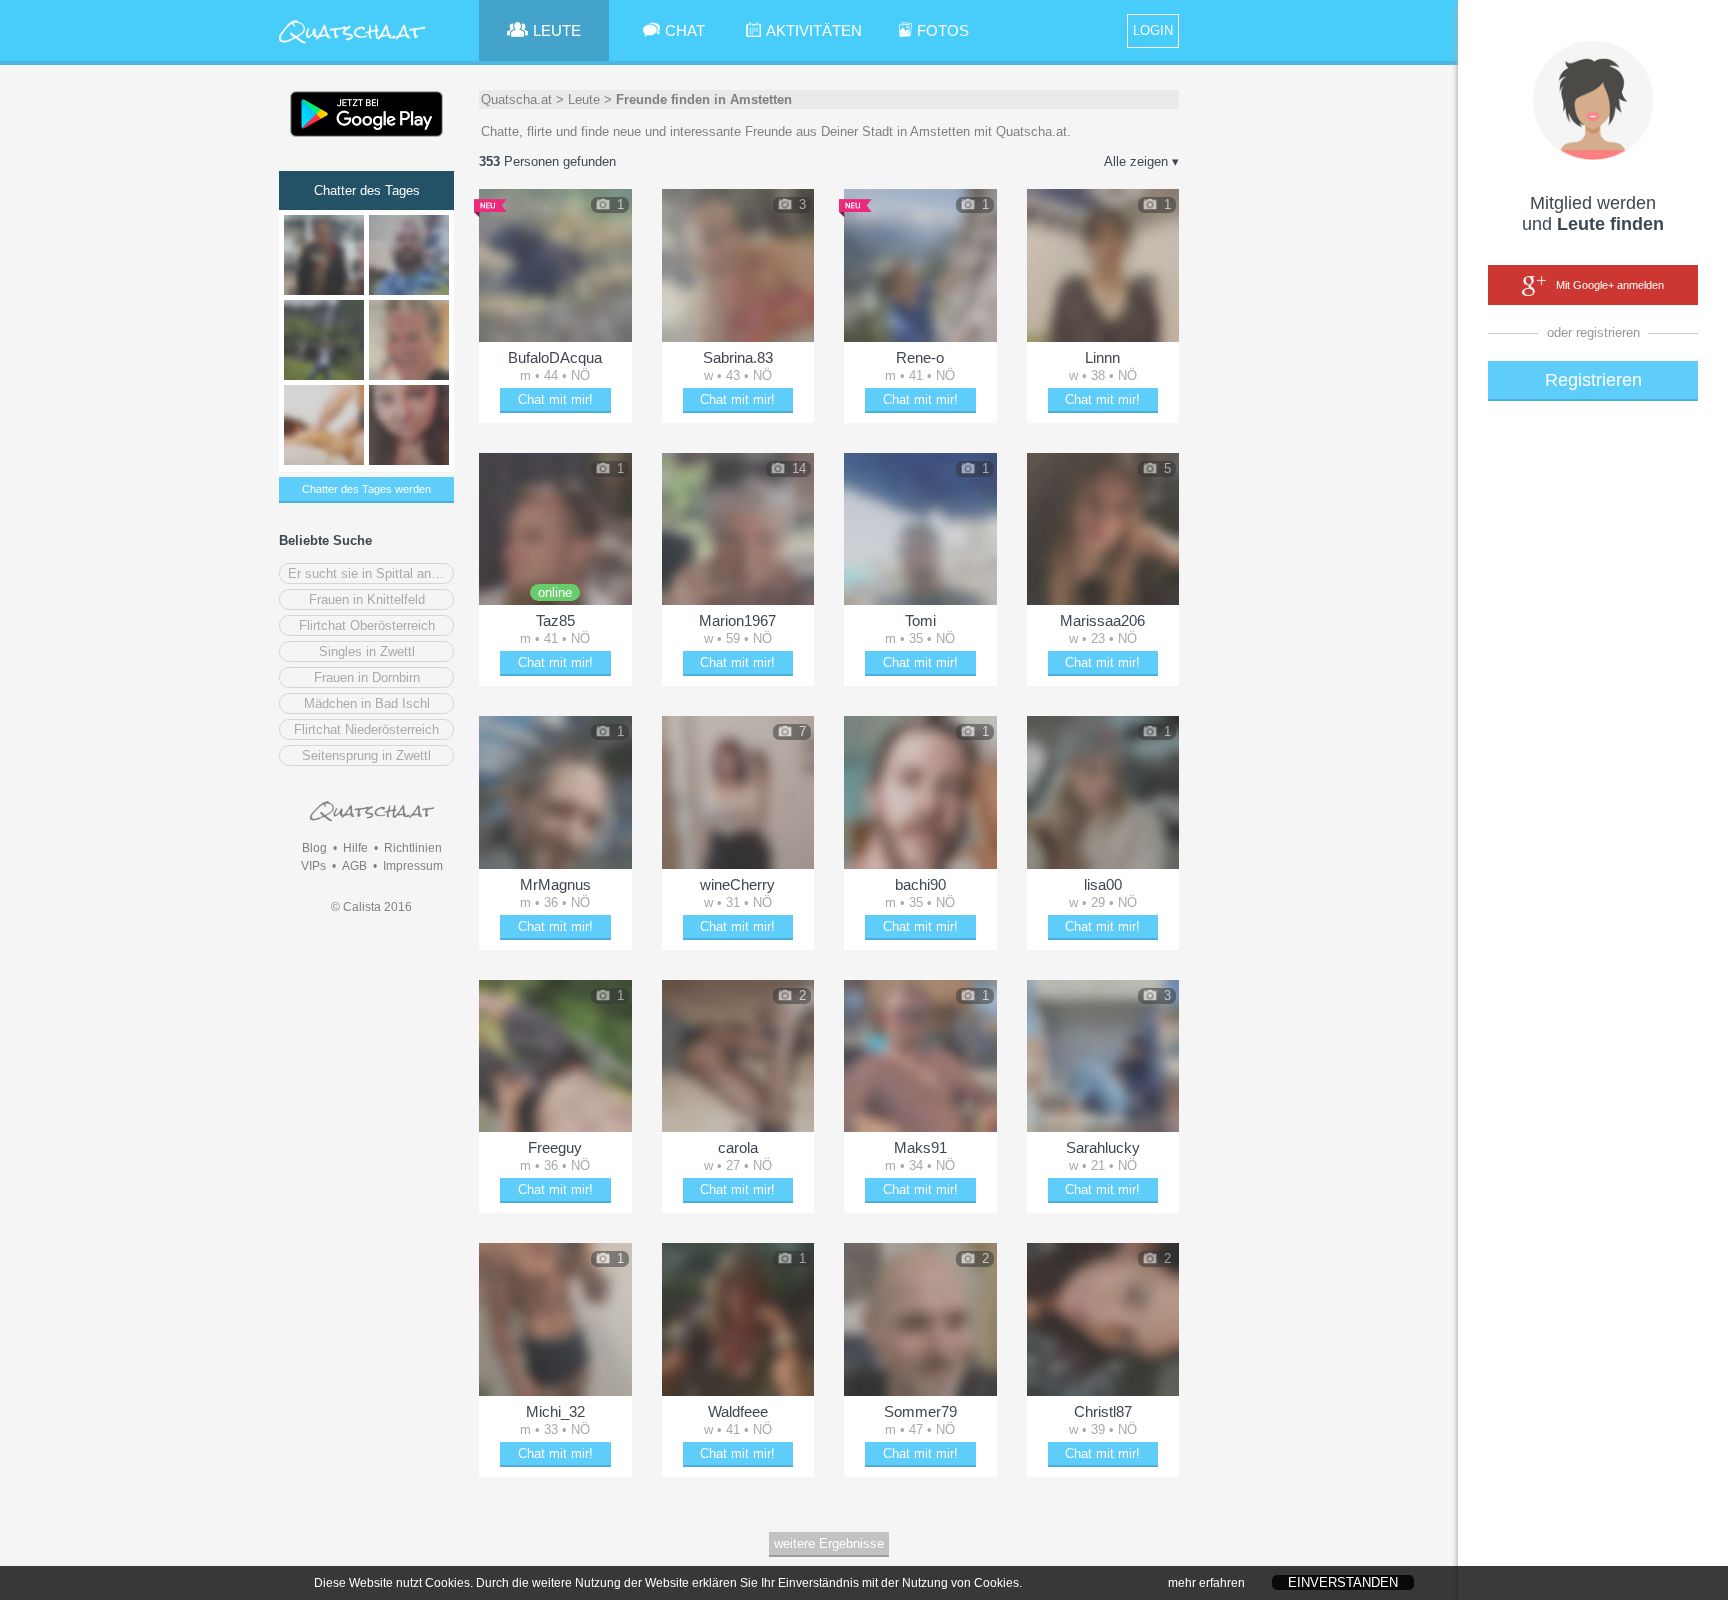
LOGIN (1153, 30)
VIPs (313, 866)
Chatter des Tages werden (366, 489)
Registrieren (1593, 380)
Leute (584, 99)
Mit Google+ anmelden (1610, 285)
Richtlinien (413, 848)
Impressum (413, 866)
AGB (354, 866)
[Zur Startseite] (352, 44)
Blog (314, 848)
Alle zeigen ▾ (1141, 161)
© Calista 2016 (371, 907)
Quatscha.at (516, 99)
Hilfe (355, 848)
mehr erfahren (1206, 1583)
